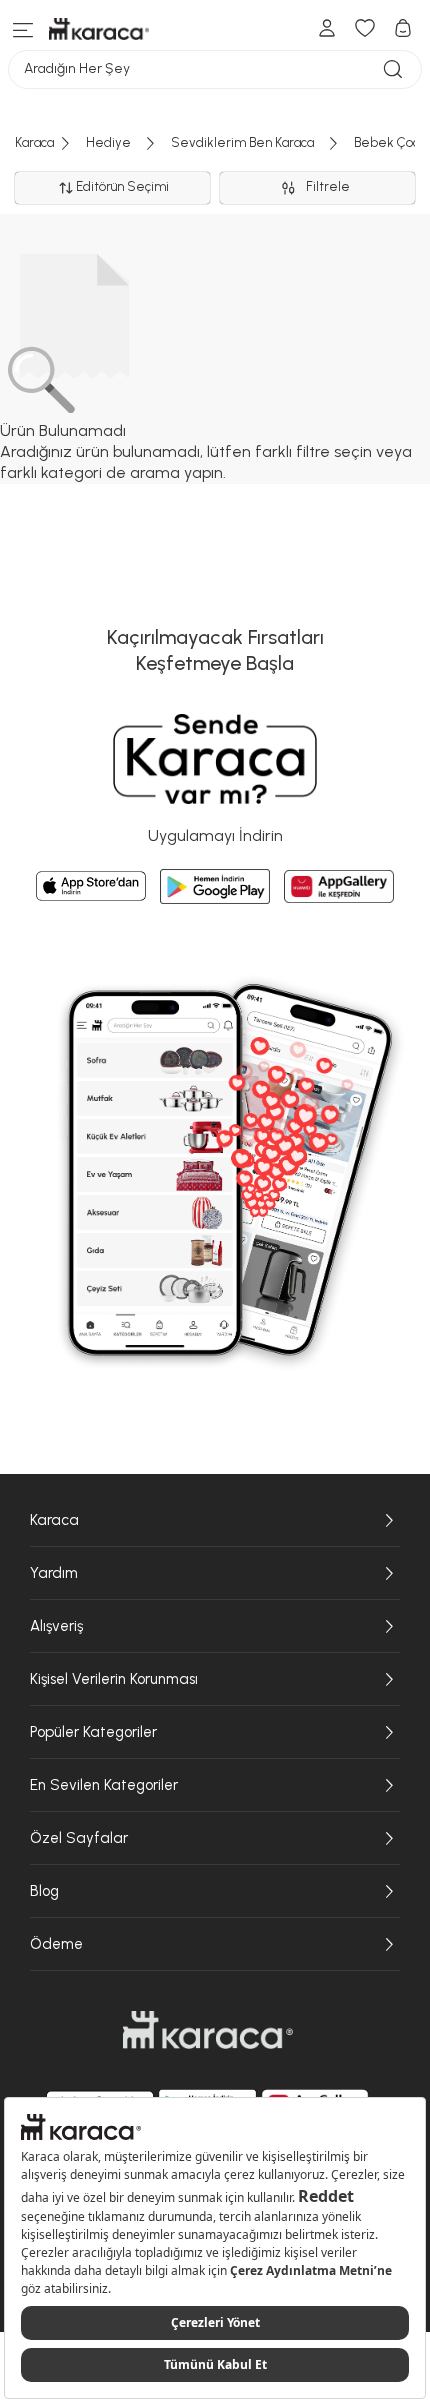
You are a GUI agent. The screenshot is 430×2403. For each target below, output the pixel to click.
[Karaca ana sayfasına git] (208, 2030)
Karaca (54, 1520)
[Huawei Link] (339, 886)
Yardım (54, 1573)
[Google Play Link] (215, 887)
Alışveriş (56, 1626)
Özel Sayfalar (79, 1838)
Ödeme (56, 1944)
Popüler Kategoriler (93, 1732)
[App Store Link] (91, 886)
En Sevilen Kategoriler (104, 1785)
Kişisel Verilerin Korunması (114, 1679)
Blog (44, 1891)
